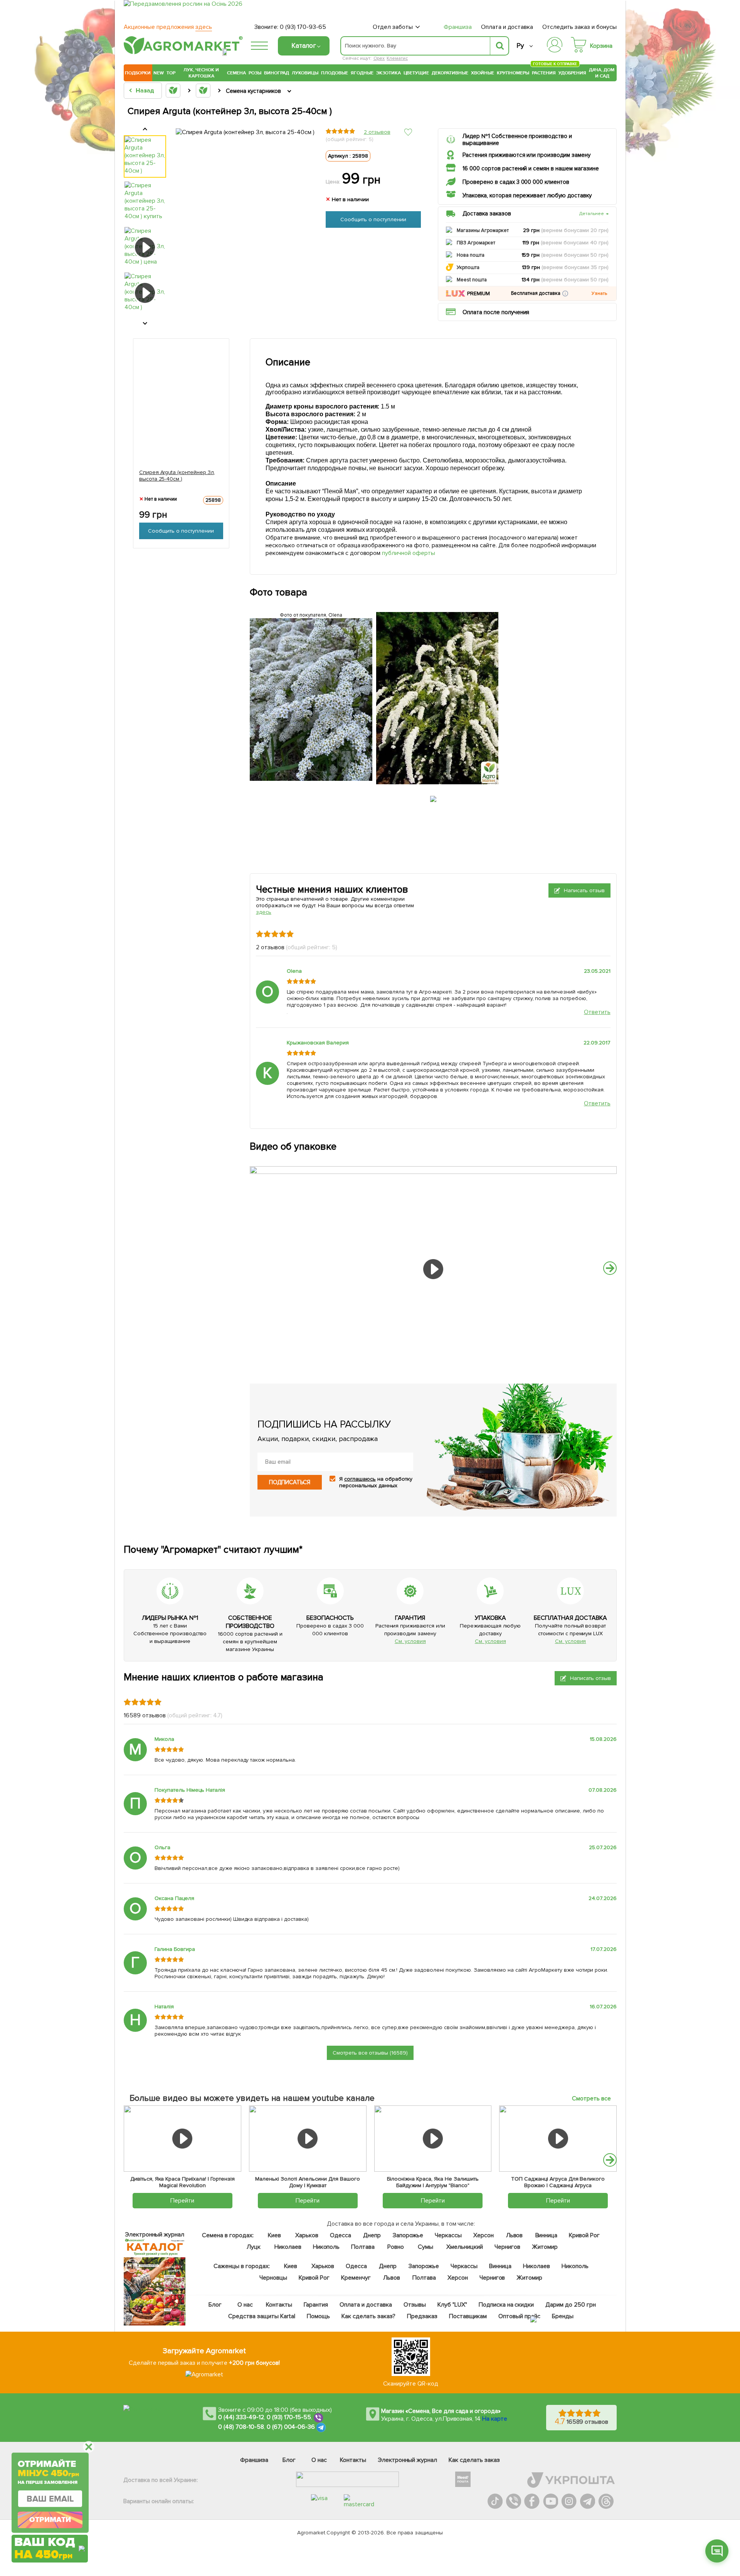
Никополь (326, 2247)
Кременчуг (356, 2278)
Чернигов (507, 2247)
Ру (520, 46)
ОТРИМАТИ (50, 2519)
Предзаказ (422, 2316)
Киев (274, 2235)
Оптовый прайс (520, 2316)
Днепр (372, 2235)
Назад (145, 91)
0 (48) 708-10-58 (241, 2427)
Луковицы (305, 73)
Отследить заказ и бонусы (579, 27)
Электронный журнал (408, 2460)
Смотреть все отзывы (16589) (370, 2053)
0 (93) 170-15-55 (289, 2417)
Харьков (307, 2235)
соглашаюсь (360, 1479)
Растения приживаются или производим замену (526, 155)
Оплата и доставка (507, 27)
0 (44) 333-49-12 (241, 2417)
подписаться (290, 1482)
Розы (255, 73)
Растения (544, 72)
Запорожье (408, 2235)
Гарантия (316, 2305)
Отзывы (415, 2305)
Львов (515, 2235)
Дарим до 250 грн (571, 2305)
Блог (215, 2305)
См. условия (410, 1641)
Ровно (396, 2247)
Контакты (279, 2305)
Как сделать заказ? (368, 2316)
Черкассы (448, 2235)
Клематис (397, 58)
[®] (182, 53)
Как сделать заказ (474, 2460)
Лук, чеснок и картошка (201, 73)
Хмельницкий (465, 2247)
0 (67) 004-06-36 (291, 2427)
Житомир (545, 2247)
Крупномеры (513, 73)
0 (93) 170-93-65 (303, 27)
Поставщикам (468, 2316)
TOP (171, 73)
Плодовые (335, 73)
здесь (264, 912)
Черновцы (273, 2278)
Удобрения (572, 73)
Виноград (277, 73)
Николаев (288, 2247)
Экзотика (388, 73)
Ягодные (362, 73)
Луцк (254, 2247)
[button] (565, 293)
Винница (547, 2235)
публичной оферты (409, 553)
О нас (246, 2305)
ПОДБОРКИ (138, 73)
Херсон (484, 2235)
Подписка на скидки (506, 2305)
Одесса (341, 2235)
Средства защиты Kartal (262, 2316)
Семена (236, 73)
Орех (379, 58)
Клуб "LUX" (452, 2305)
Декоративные (450, 73)
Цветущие (416, 73)
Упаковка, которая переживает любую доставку (527, 195)
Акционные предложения (168, 27)
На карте (495, 2419)
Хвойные (483, 73)
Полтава (363, 2247)
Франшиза (458, 27)
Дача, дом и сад (602, 73)
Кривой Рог (585, 2235)
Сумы (426, 2247)
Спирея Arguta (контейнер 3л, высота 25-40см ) (177, 476)
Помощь (318, 2316)
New (159, 73)
